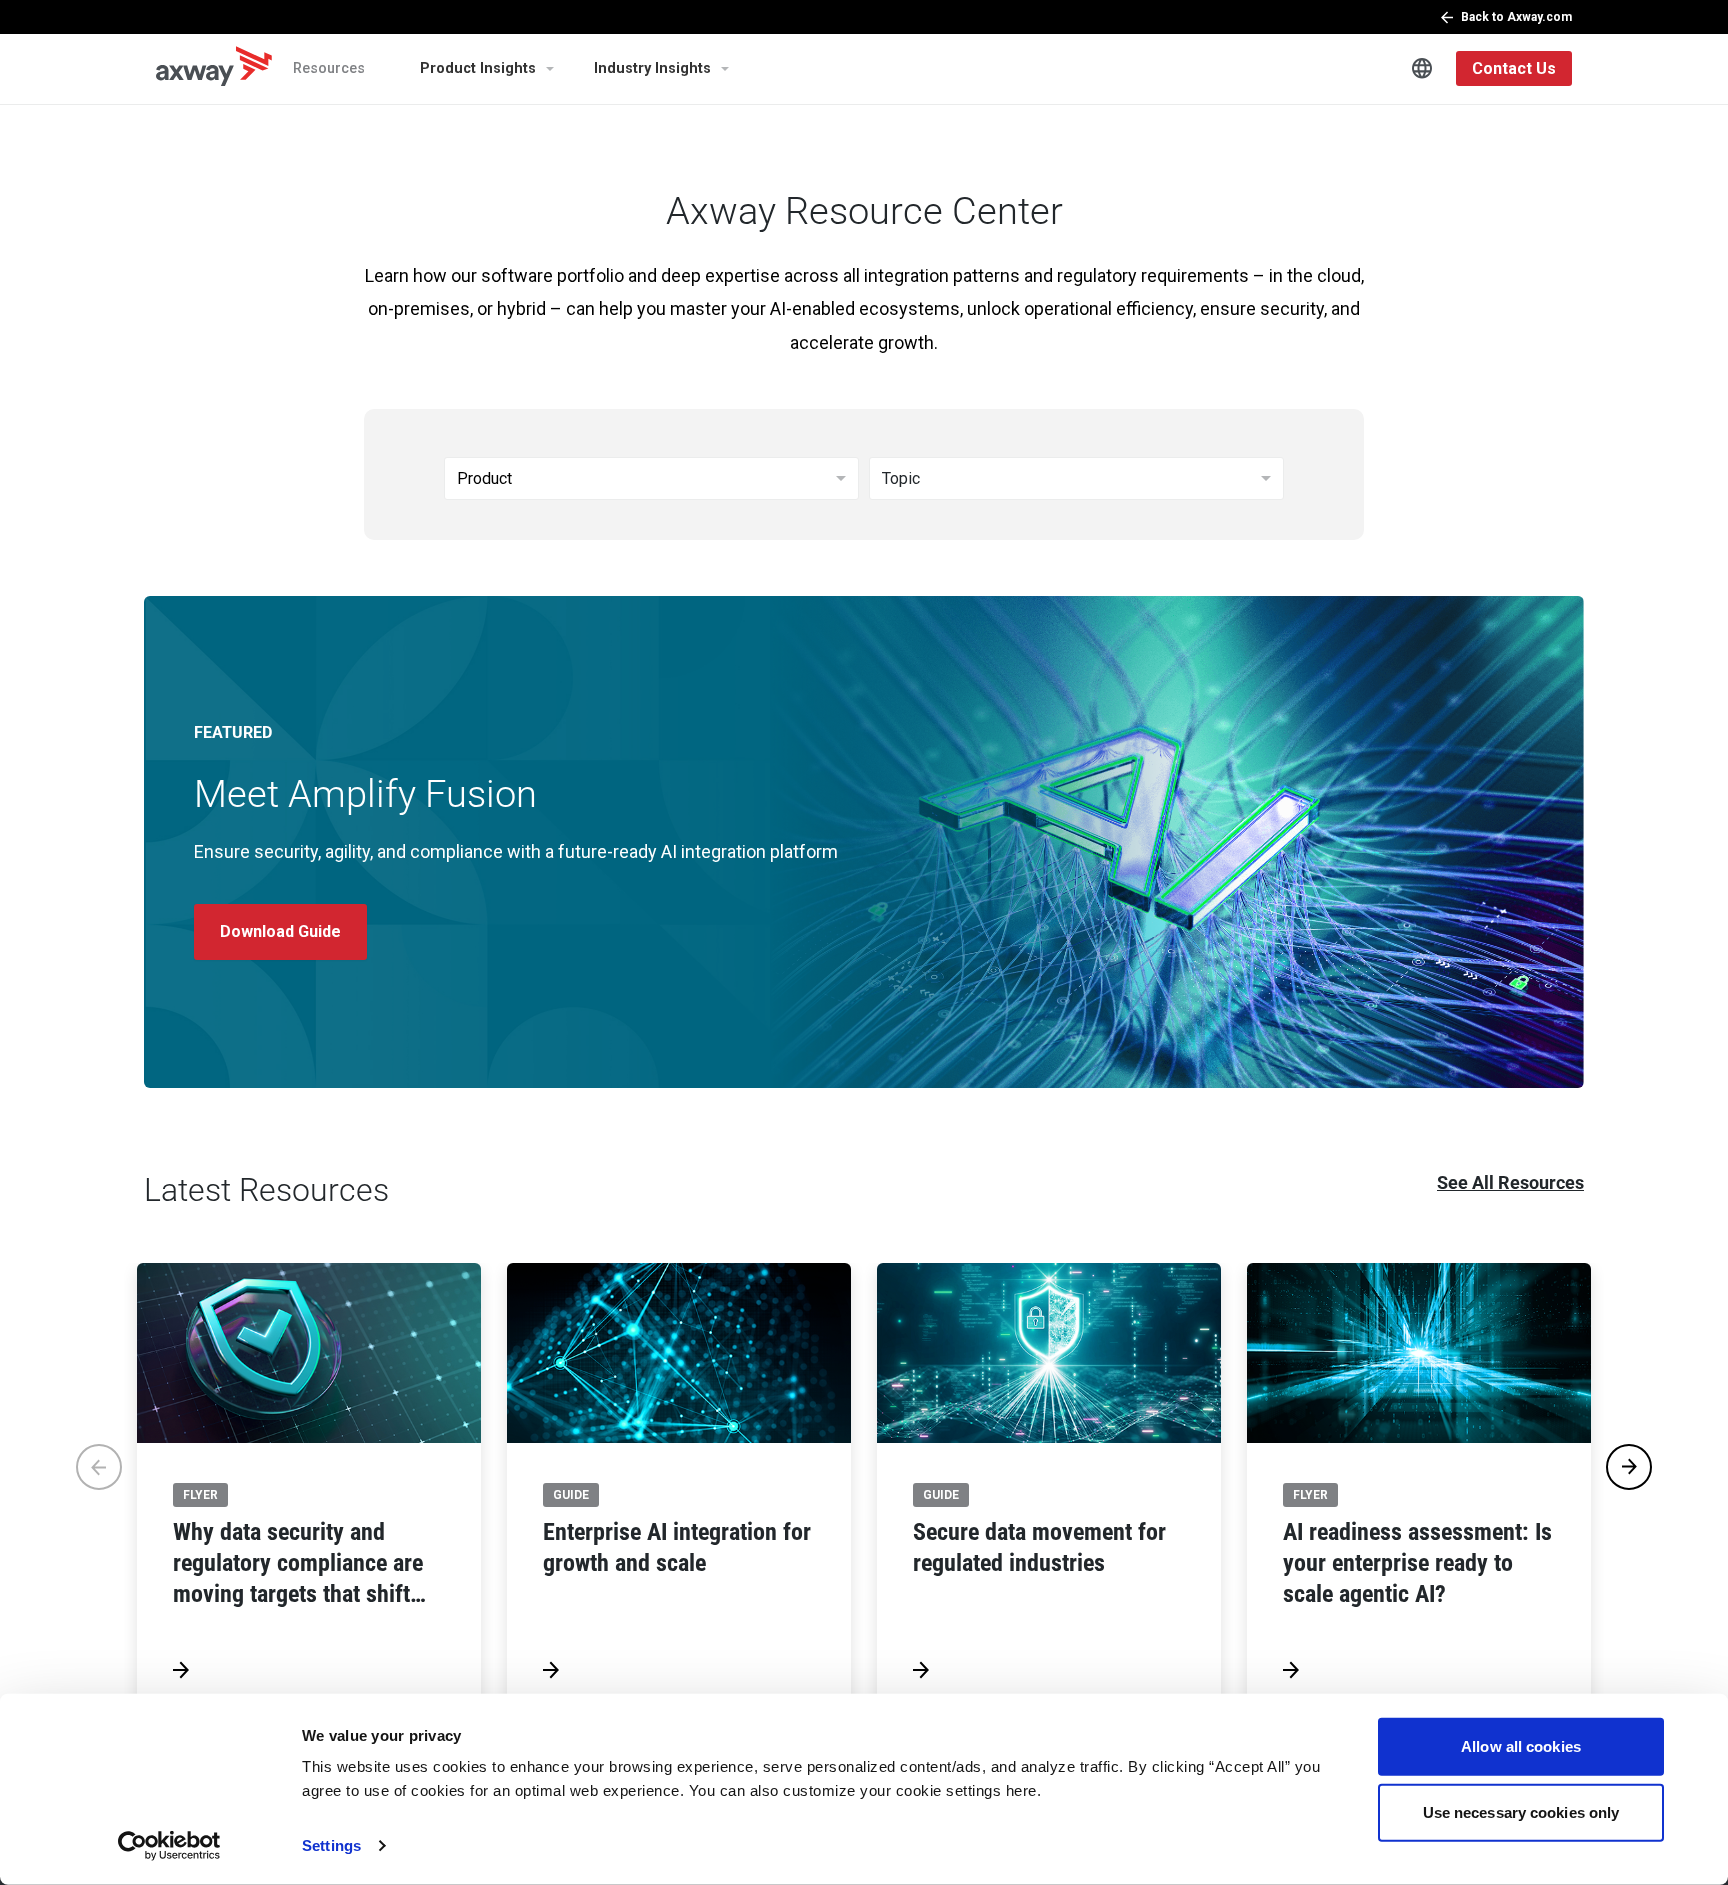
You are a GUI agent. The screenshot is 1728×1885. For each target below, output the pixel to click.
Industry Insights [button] (652, 68)
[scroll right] (1629, 1467)
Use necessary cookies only (1521, 1811)
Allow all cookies (1521, 1746)
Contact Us (1514, 68)
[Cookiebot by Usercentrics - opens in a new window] (169, 1846)
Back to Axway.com (1516, 17)
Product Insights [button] (478, 68)
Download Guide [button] (280, 931)
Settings (331, 1845)
